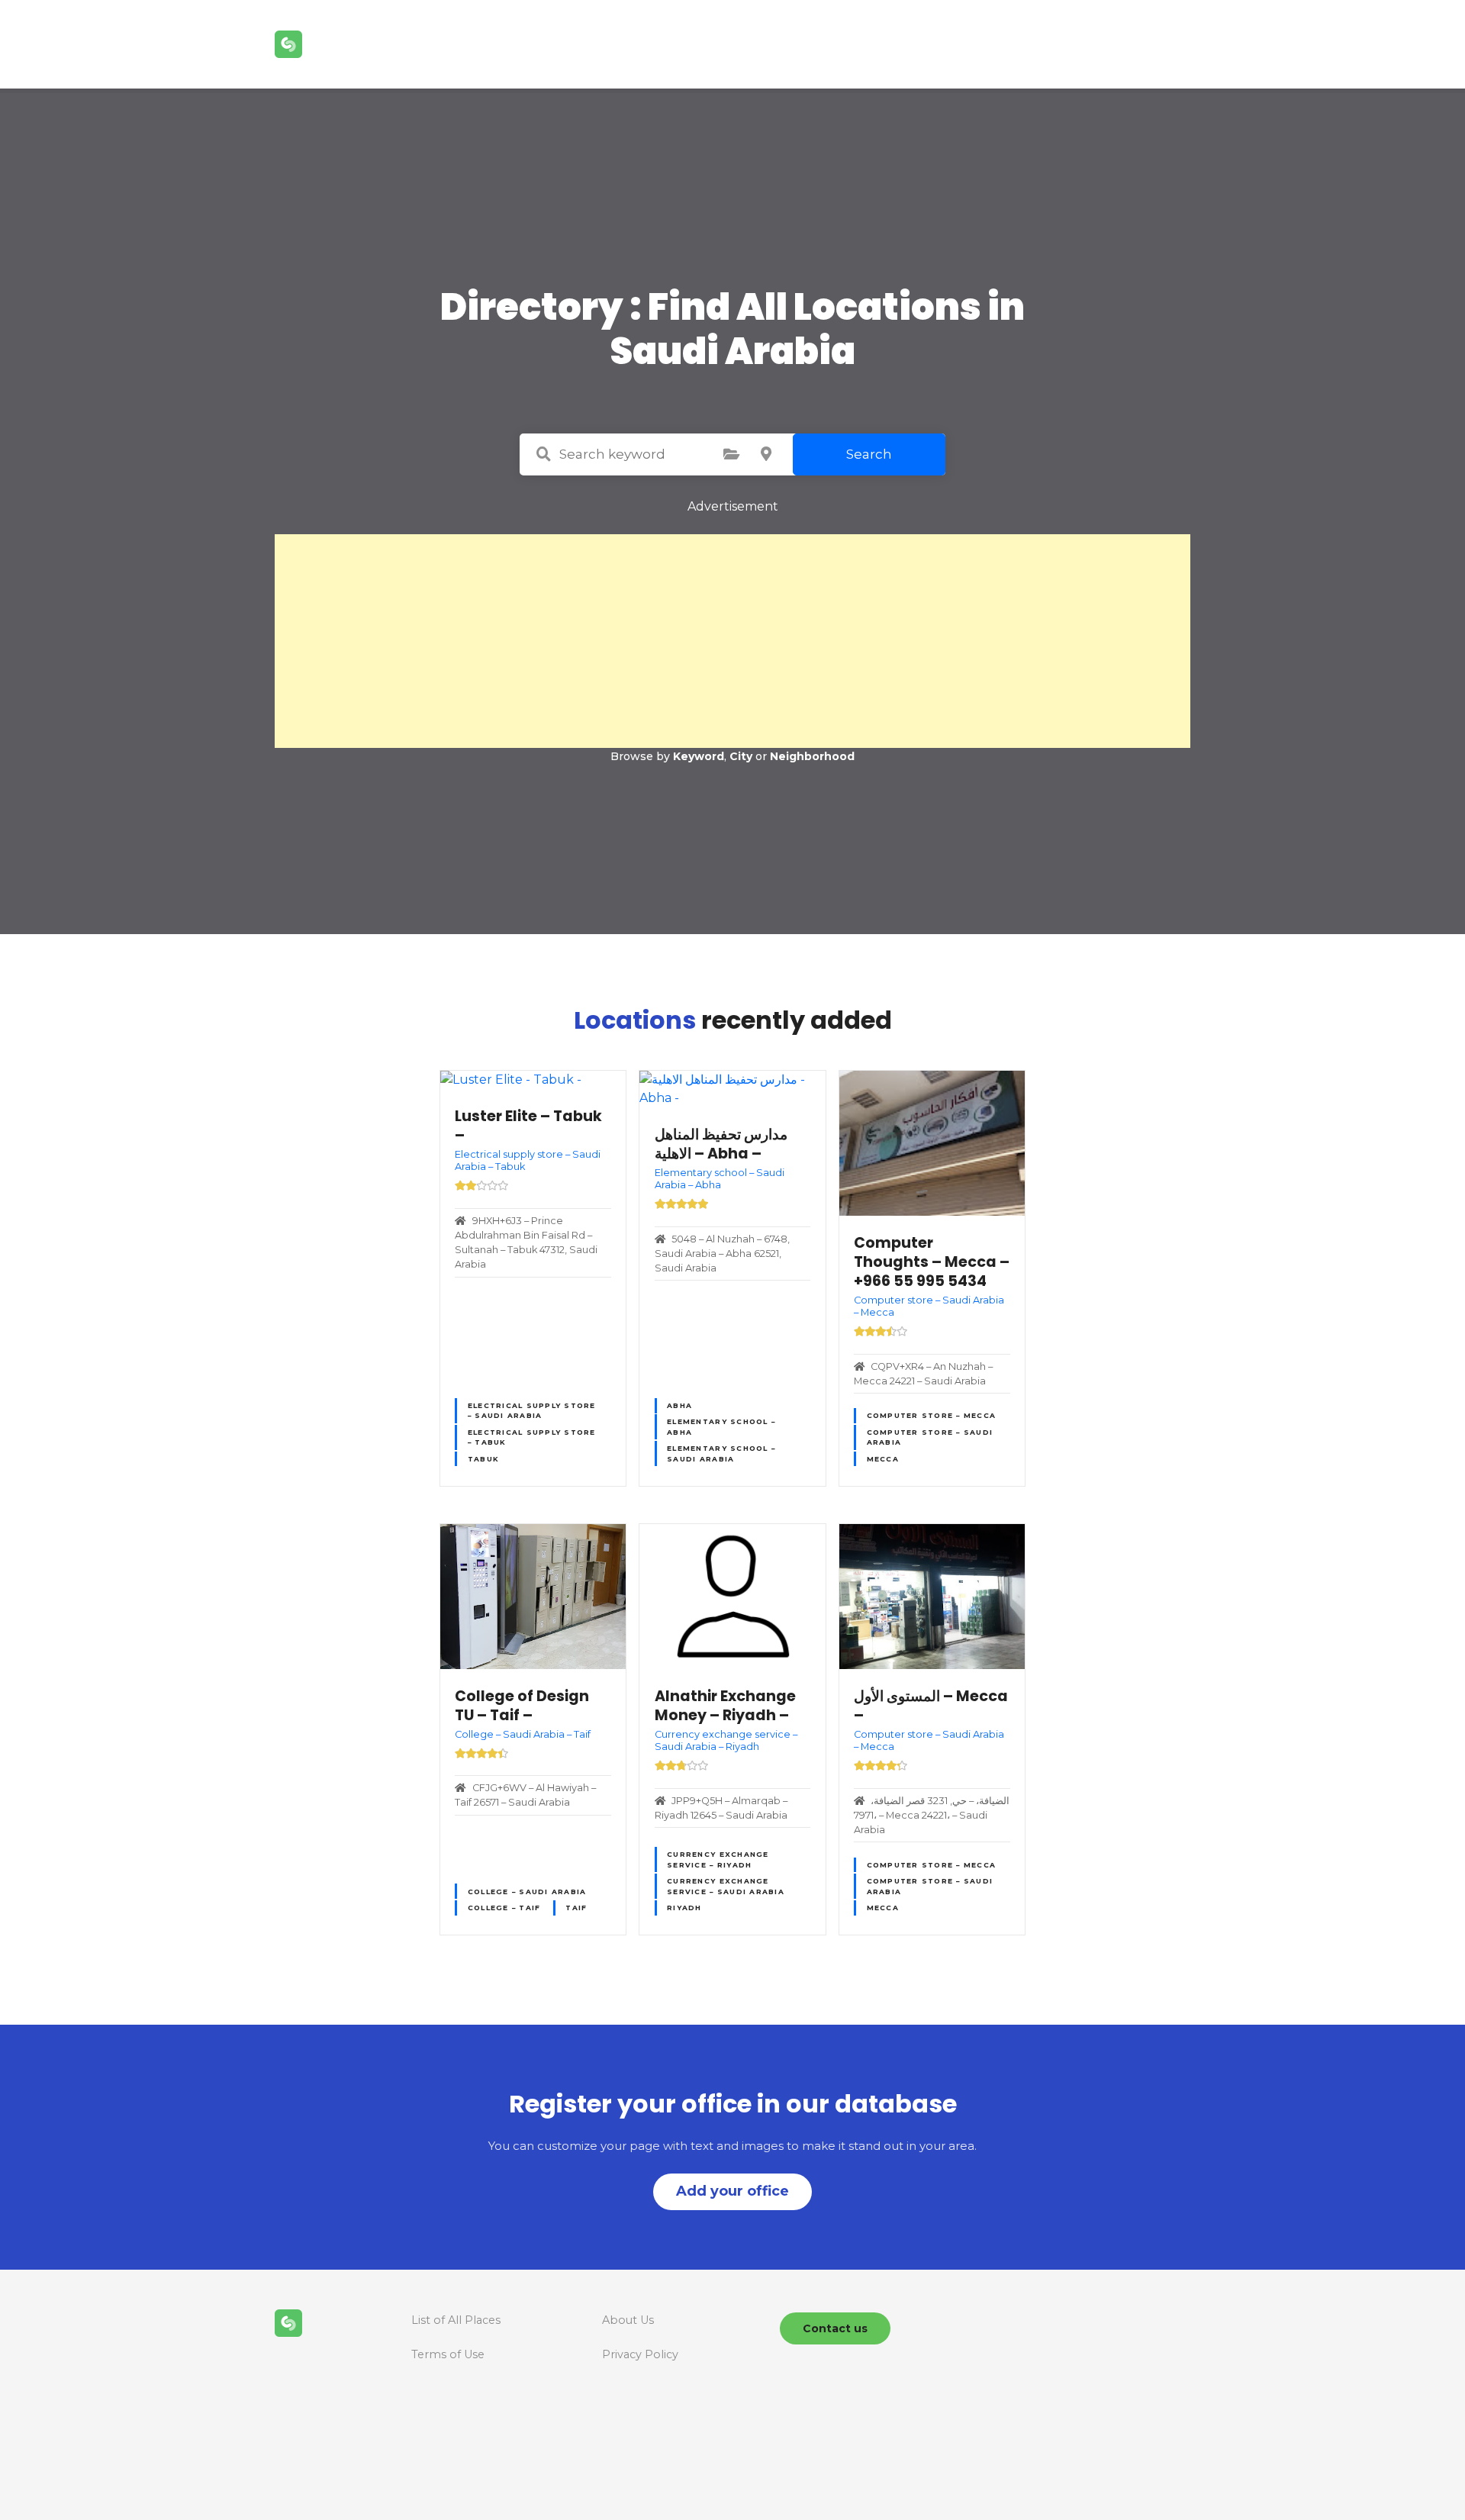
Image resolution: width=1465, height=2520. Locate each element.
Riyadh (684, 1908)
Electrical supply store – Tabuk (532, 1437)
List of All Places (456, 2320)
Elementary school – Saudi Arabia (721, 1453)
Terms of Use (448, 2354)
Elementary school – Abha (721, 1426)
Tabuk (483, 1459)
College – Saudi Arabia (527, 1892)
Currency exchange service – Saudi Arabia (726, 1886)
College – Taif (504, 1908)
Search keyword (543, 454)
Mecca (883, 1459)
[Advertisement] (732, 641)
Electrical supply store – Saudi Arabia (532, 1410)
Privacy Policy (640, 2354)
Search (869, 454)
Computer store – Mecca (932, 1415)
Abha (679, 1405)
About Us (628, 2320)
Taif (576, 1908)
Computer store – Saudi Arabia (930, 1437)
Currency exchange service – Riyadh (718, 1859)
